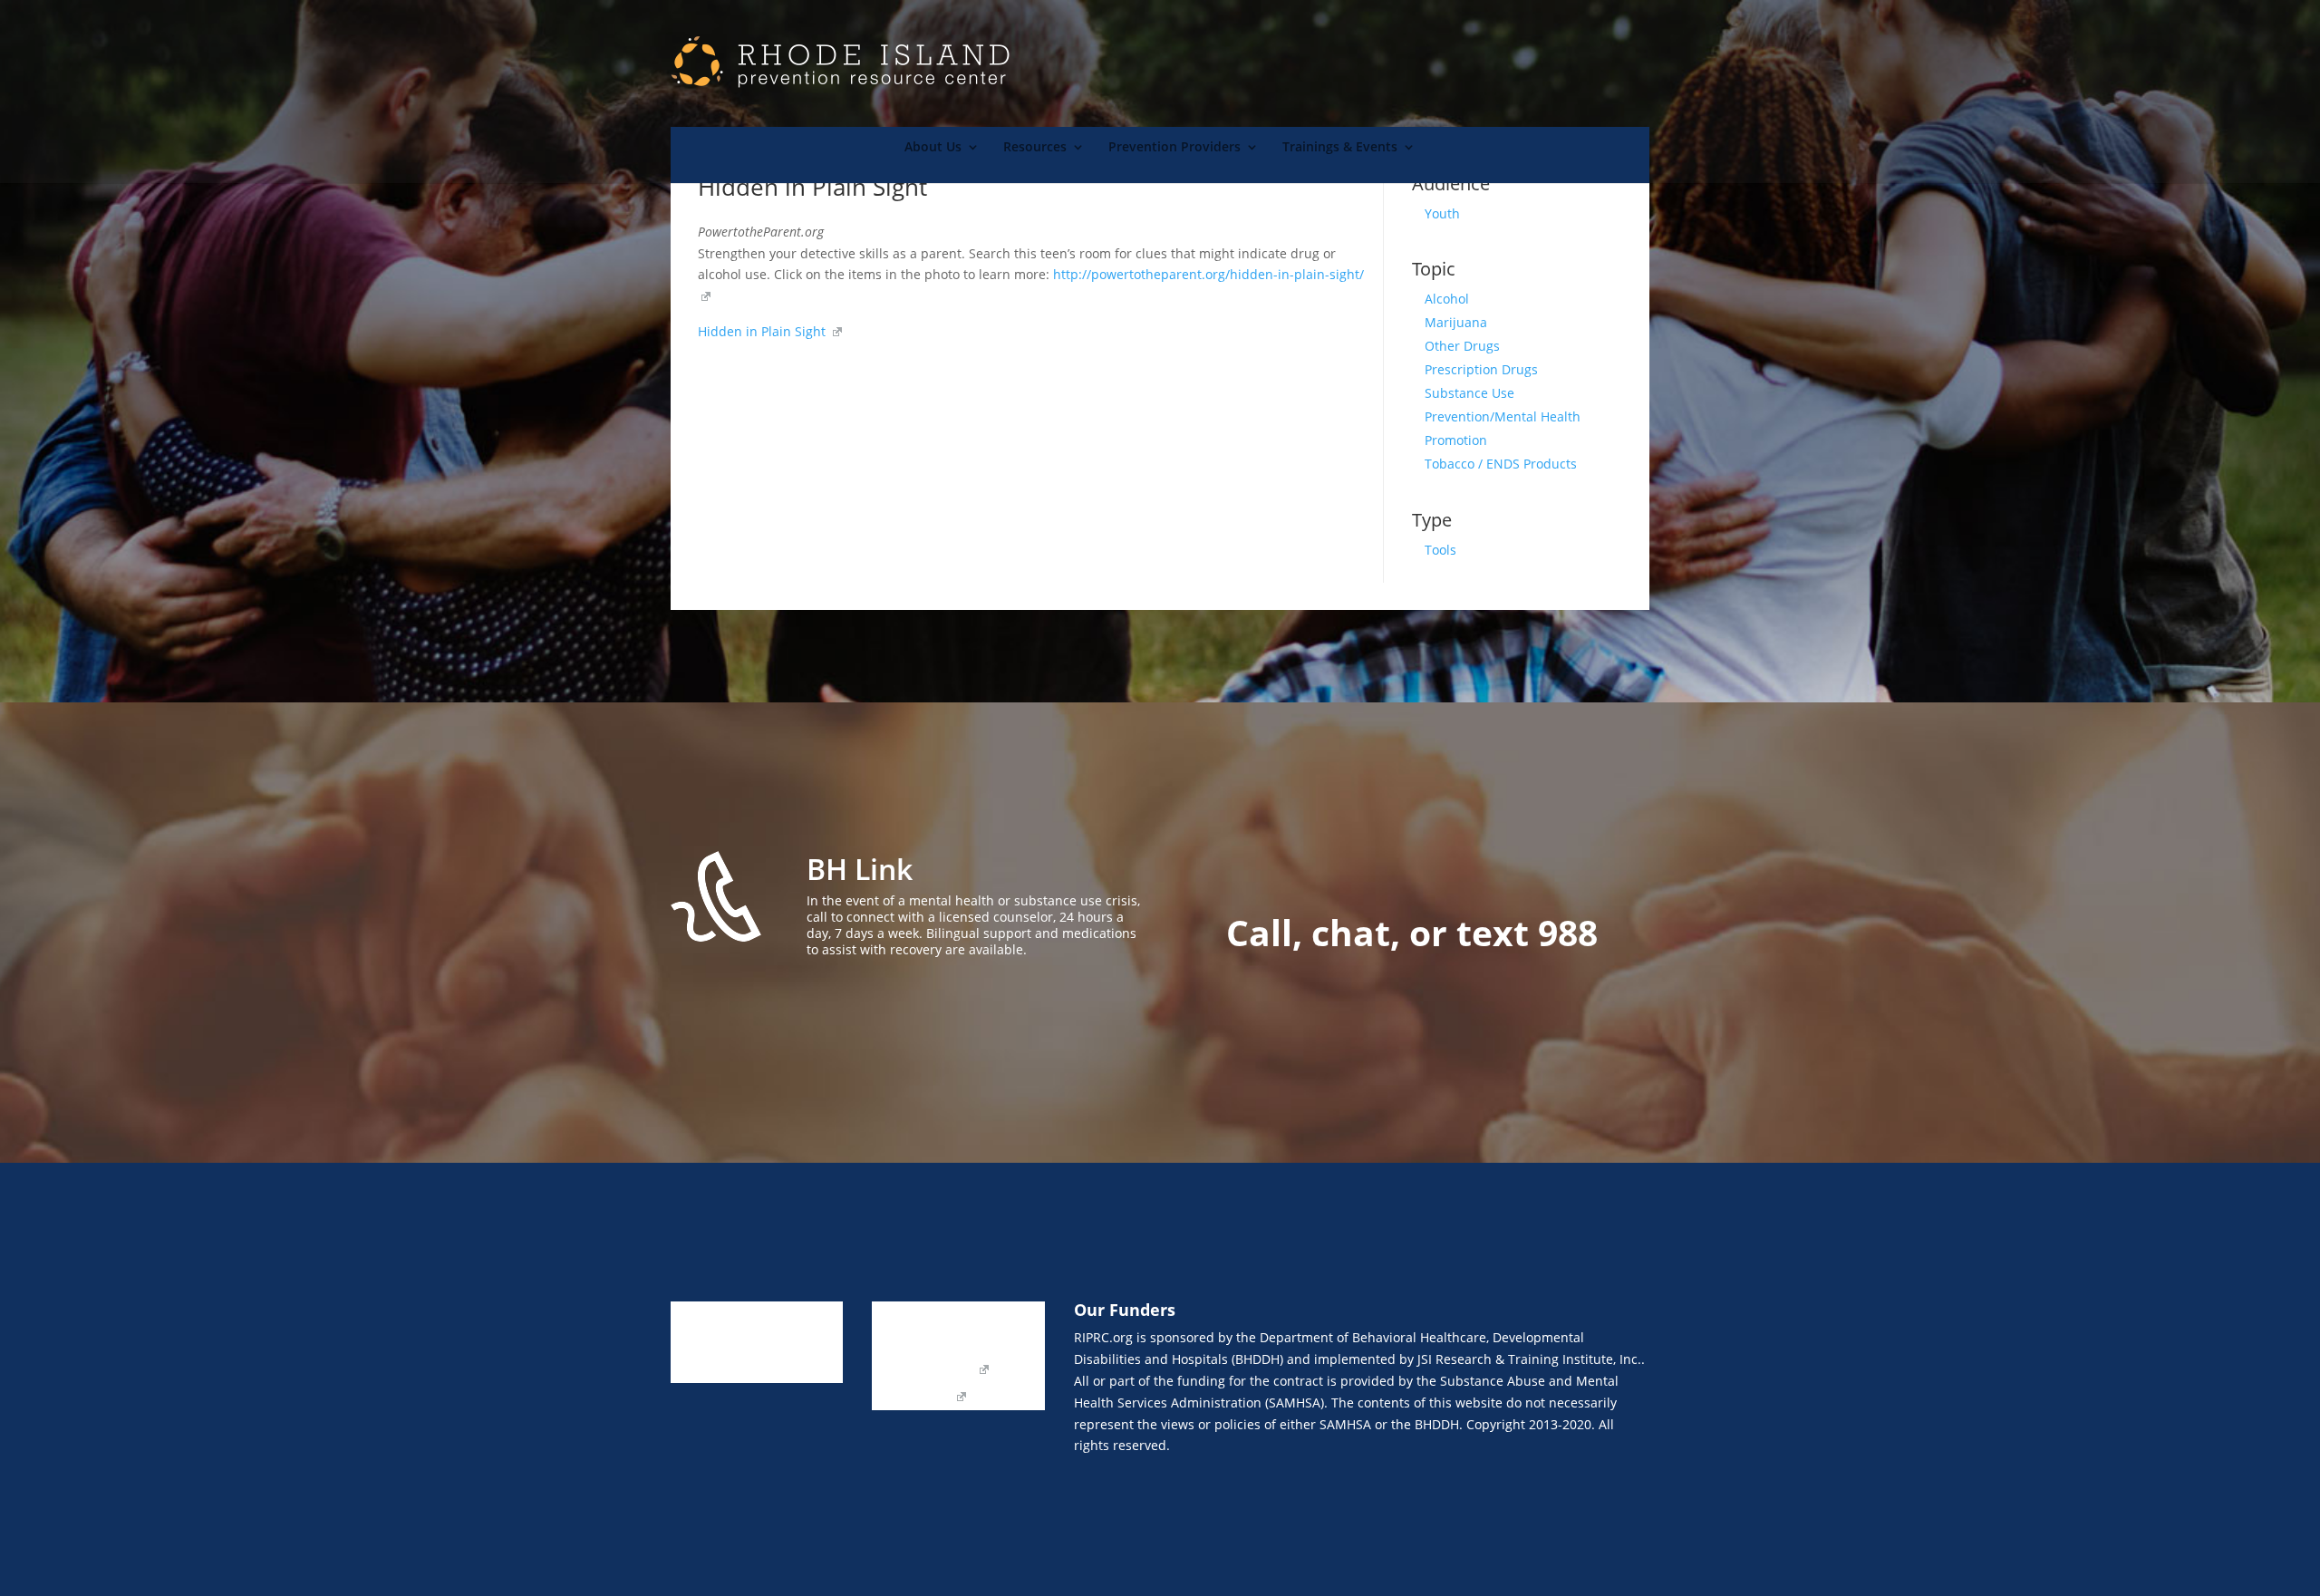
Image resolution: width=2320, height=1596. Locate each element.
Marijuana (1456, 322)
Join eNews (984, 1316)
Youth (1442, 213)
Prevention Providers (1174, 148)
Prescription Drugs (1481, 369)
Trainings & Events (1340, 148)
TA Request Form (923, 1370)
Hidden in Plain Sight (764, 331)
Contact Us (904, 1343)
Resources (1035, 148)
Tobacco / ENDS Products (1501, 464)
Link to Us (901, 1316)
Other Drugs (1462, 346)
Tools (1440, 550)
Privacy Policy (912, 1398)
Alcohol (1447, 299)
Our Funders (996, 1343)
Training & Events (724, 1370)
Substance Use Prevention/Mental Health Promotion (1503, 416)
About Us (933, 148)
